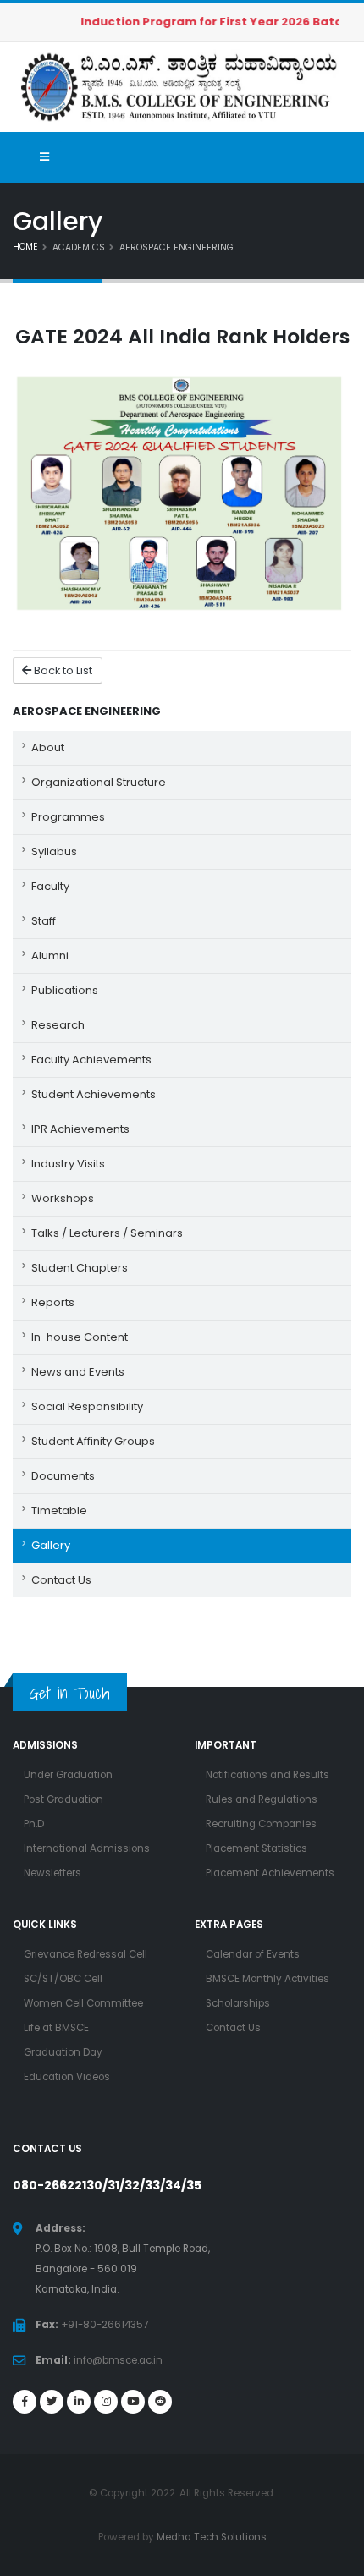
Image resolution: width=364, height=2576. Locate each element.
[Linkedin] (79, 2402)
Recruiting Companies (261, 1824)
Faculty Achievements (91, 1060)
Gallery (51, 1545)
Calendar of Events (253, 1954)
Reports (53, 1302)
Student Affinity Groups (93, 1441)
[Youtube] (133, 2402)
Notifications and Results (267, 1775)
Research (58, 1025)
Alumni (50, 956)
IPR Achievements (80, 1129)
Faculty (50, 886)
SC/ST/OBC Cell (63, 1979)
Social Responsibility (87, 1406)
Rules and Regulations (262, 1799)
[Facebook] (25, 2402)
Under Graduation (68, 1775)
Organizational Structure (99, 782)
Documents (63, 1476)
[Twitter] (52, 2402)
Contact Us (61, 1580)
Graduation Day (63, 2052)
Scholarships (238, 2003)
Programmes (68, 817)
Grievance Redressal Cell (85, 1954)
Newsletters (52, 1873)
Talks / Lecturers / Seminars (107, 1233)
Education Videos (67, 2077)
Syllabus (54, 851)
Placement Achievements (270, 1873)
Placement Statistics (256, 1848)
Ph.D (34, 1824)
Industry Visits (68, 1164)
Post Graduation (63, 1799)
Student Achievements (94, 1094)
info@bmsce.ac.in (118, 2360)
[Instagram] (106, 2402)
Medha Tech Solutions (212, 2537)
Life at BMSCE (56, 2028)
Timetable (59, 1510)
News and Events (78, 1372)
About (48, 747)
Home (25, 247)
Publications (65, 990)
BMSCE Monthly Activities (267, 1979)
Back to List (62, 670)
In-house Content (80, 1337)
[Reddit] (160, 2402)
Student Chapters (80, 1268)
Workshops (63, 1198)
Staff (44, 921)
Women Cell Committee (83, 2003)
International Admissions (87, 1848)
